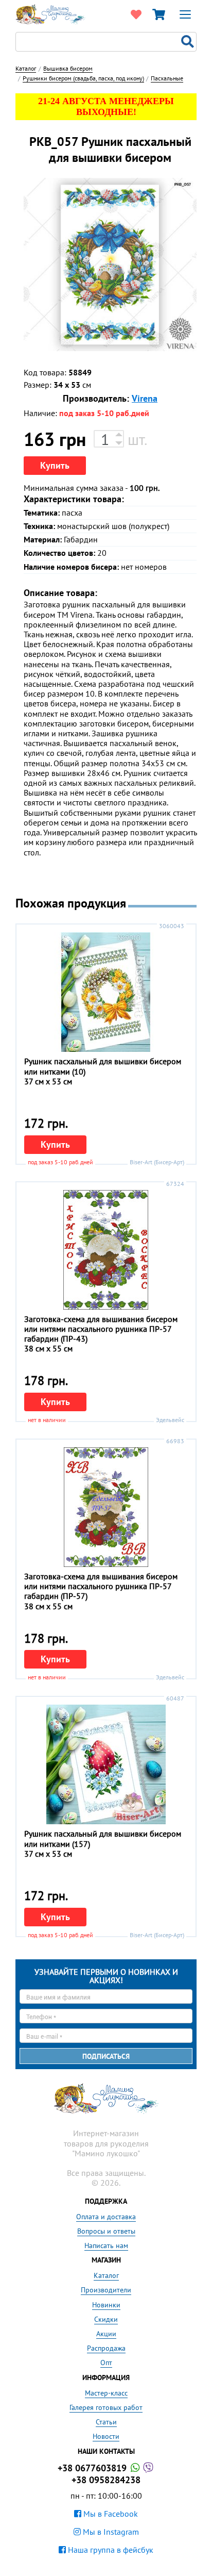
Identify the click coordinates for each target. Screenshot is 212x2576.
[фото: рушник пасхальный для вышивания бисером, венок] (110, 265)
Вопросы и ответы (106, 2231)
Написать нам (106, 2245)
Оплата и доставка (106, 2217)
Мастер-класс (106, 2393)
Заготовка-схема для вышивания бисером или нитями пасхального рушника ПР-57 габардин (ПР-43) (101, 1329)
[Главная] (50, 13)
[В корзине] (158, 14)
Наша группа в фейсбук (110, 2550)
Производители (106, 2290)
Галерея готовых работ (106, 2407)
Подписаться (106, 2056)
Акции (106, 2334)
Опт (106, 2363)
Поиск (189, 42)
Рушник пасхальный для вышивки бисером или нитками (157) (103, 1838)
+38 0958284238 (106, 2480)
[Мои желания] (136, 14)
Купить (55, 465)
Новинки (106, 2305)
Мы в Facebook (110, 2514)
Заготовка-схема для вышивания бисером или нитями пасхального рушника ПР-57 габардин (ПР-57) (101, 1586)
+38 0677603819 (93, 2468)
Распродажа (106, 2348)
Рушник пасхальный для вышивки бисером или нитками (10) (103, 1066)
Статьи (106, 2422)
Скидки (106, 2319)
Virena (145, 398)
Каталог (106, 2275)
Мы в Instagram (110, 2532)
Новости (106, 2436)
